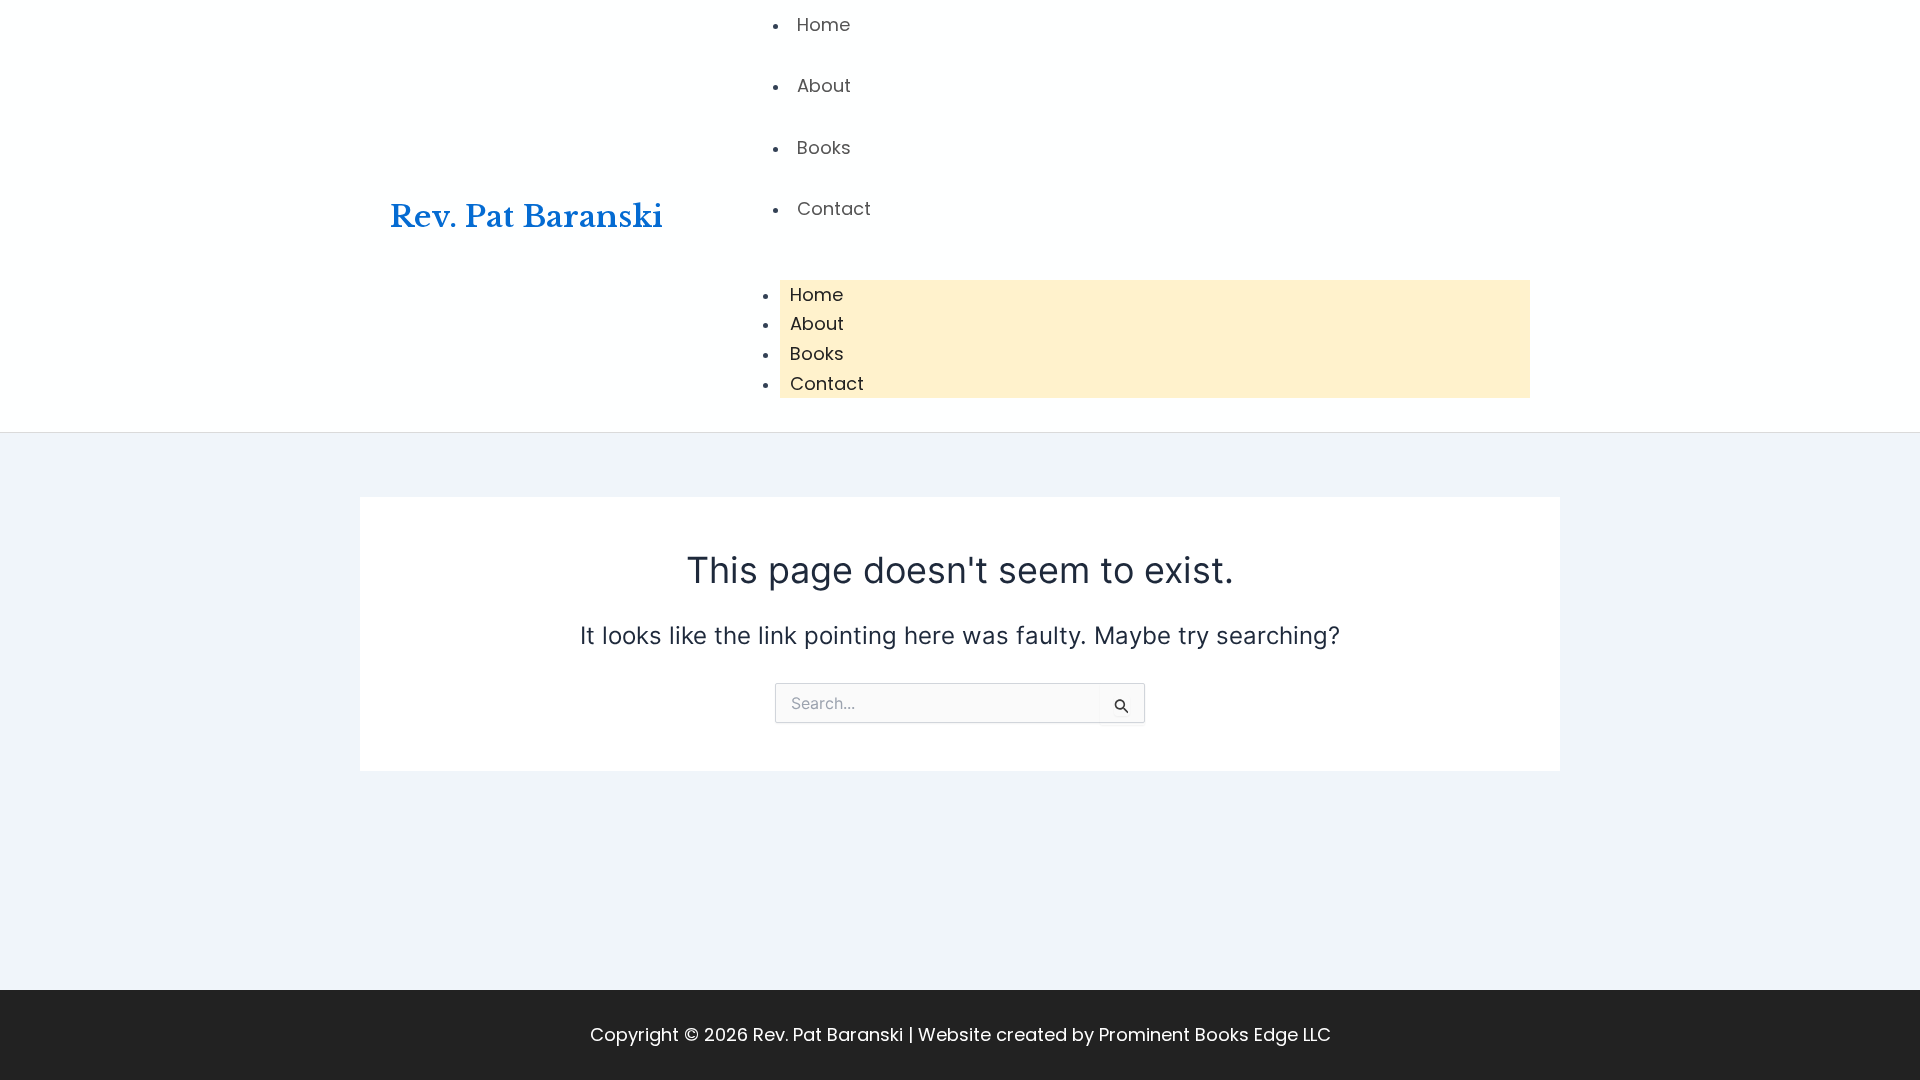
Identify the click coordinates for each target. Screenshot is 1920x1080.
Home (816, 294)
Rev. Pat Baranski (526, 216)
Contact (834, 208)
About (824, 85)
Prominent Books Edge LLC (1215, 1034)
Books (824, 147)
